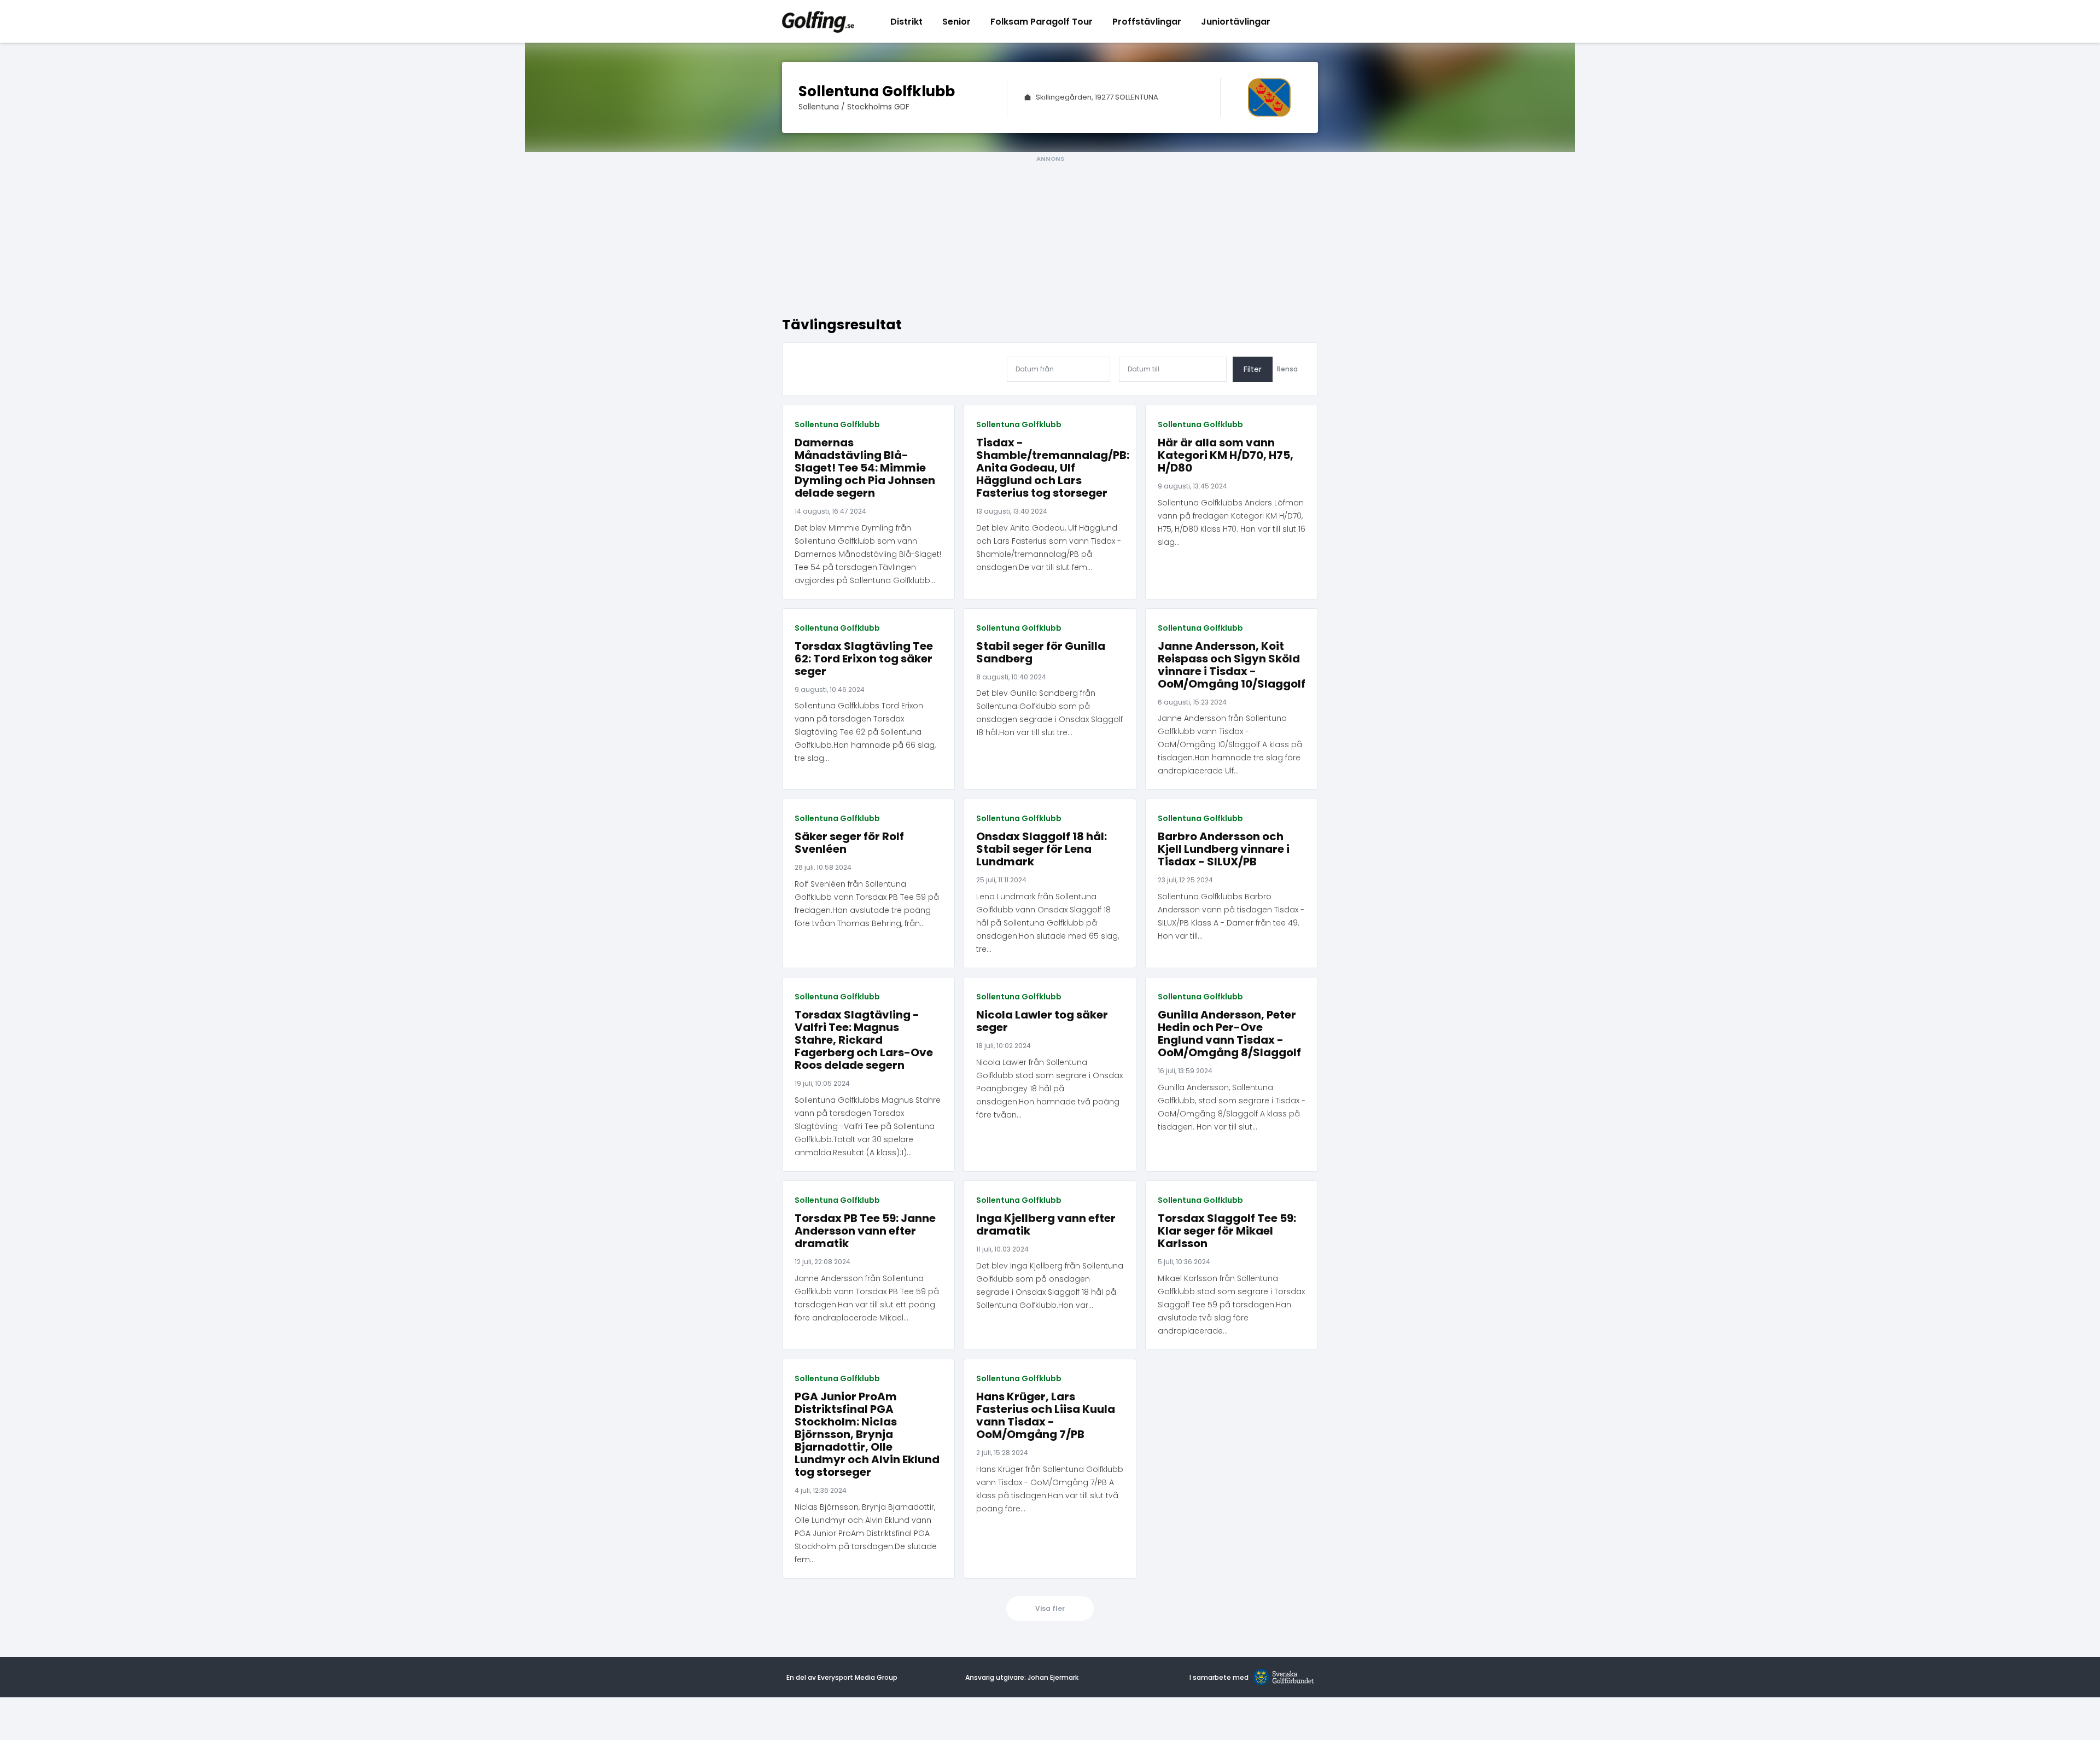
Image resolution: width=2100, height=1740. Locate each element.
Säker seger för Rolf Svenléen (849, 843)
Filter (1253, 369)
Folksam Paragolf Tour (1042, 22)
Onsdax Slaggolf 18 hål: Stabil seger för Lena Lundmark (1042, 849)
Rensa (1287, 369)
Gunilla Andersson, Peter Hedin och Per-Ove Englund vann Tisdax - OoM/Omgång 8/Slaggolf (1229, 1034)
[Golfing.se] (818, 21)
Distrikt (906, 22)
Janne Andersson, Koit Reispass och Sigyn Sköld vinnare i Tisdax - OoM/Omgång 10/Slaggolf (1232, 665)
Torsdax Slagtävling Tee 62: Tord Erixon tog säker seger (864, 659)
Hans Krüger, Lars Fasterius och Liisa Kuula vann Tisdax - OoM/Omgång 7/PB (1046, 1416)
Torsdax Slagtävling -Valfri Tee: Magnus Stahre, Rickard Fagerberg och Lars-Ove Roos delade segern (864, 1040)
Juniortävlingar (1236, 22)
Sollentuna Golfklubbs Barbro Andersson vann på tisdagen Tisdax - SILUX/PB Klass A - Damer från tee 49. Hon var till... (1231, 916)
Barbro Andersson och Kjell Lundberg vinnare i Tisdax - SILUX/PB (1224, 849)
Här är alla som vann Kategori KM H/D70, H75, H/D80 (1226, 455)
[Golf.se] (1281, 1678)
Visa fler (1050, 1608)
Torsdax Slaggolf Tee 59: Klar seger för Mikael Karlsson (1227, 1231)
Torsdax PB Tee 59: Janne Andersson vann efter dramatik (865, 1231)
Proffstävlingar (1147, 22)
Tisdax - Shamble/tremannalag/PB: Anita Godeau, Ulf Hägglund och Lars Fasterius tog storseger (1050, 468)
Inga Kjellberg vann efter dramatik (1046, 1225)
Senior (956, 22)
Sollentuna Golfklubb (837, 424)
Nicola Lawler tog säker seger (1042, 1021)
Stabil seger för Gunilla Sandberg (1041, 653)
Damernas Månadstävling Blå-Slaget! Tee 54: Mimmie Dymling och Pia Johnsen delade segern (865, 468)
